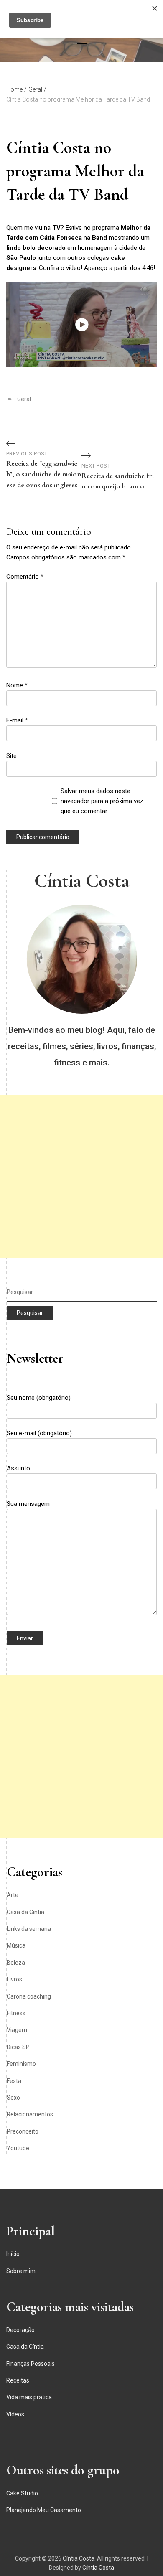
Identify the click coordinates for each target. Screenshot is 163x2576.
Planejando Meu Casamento (44, 2510)
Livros (14, 1979)
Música (16, 1945)
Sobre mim (21, 2271)
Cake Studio (22, 2493)
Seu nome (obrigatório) (39, 1398)
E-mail (17, 720)
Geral (24, 399)
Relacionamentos (30, 2114)
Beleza (16, 1963)
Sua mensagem (28, 1504)
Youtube (18, 2148)
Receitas (18, 2380)
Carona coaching (29, 1996)
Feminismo (21, 2064)
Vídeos (15, 2414)
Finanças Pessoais (31, 2364)
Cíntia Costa (82, 880)
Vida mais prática (29, 2397)
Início (13, 2254)
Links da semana (29, 1929)
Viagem (17, 2030)
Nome (17, 685)
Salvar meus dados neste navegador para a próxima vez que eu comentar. (102, 801)
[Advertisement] (81, 1177)
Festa (14, 2081)
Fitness (16, 2013)
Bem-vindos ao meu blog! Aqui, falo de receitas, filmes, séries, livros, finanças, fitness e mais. (82, 1046)
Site (11, 756)
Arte (13, 1895)
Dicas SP (18, 2047)
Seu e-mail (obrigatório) (39, 1433)
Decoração (20, 2330)
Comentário (25, 577)
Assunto (18, 1468)
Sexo (13, 2098)
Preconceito (23, 2131)
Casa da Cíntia (25, 1912)
